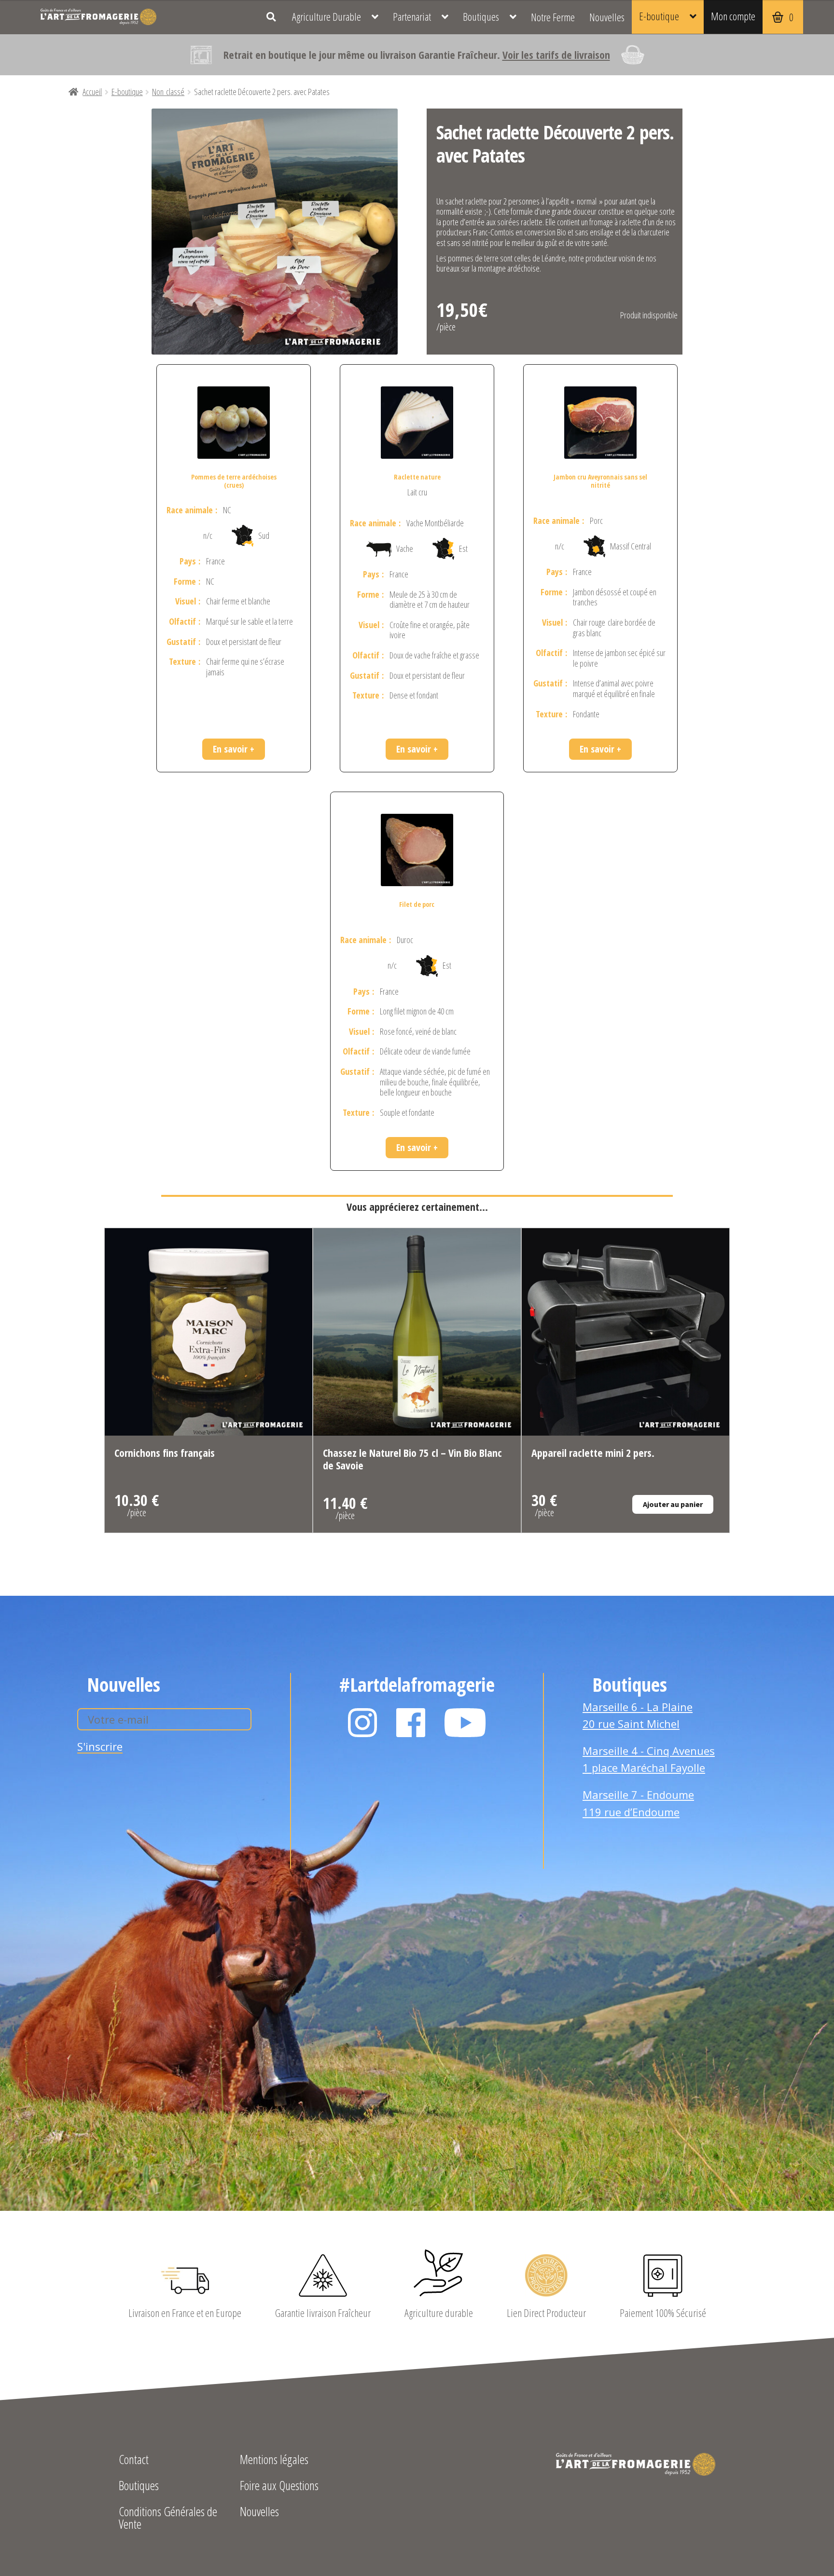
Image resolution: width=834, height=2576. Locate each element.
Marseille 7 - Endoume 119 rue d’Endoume (638, 1803)
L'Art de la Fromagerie (98, 17)
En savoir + (234, 749)
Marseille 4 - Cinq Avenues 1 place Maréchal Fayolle (649, 1759)
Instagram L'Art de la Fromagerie (362, 1723)
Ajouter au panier (673, 1504)
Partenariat (412, 17)
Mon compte (733, 16)
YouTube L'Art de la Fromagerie (465, 1723)
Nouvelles (607, 17)
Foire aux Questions (279, 2487)
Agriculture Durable (327, 17)
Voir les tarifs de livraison (556, 55)
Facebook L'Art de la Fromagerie (411, 1723)
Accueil (92, 92)
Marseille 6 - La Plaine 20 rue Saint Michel (638, 1715)
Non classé (168, 92)
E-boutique (659, 16)
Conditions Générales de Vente (168, 2519)
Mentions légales (274, 2460)
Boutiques (481, 17)
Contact (134, 2460)
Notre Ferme (553, 17)
